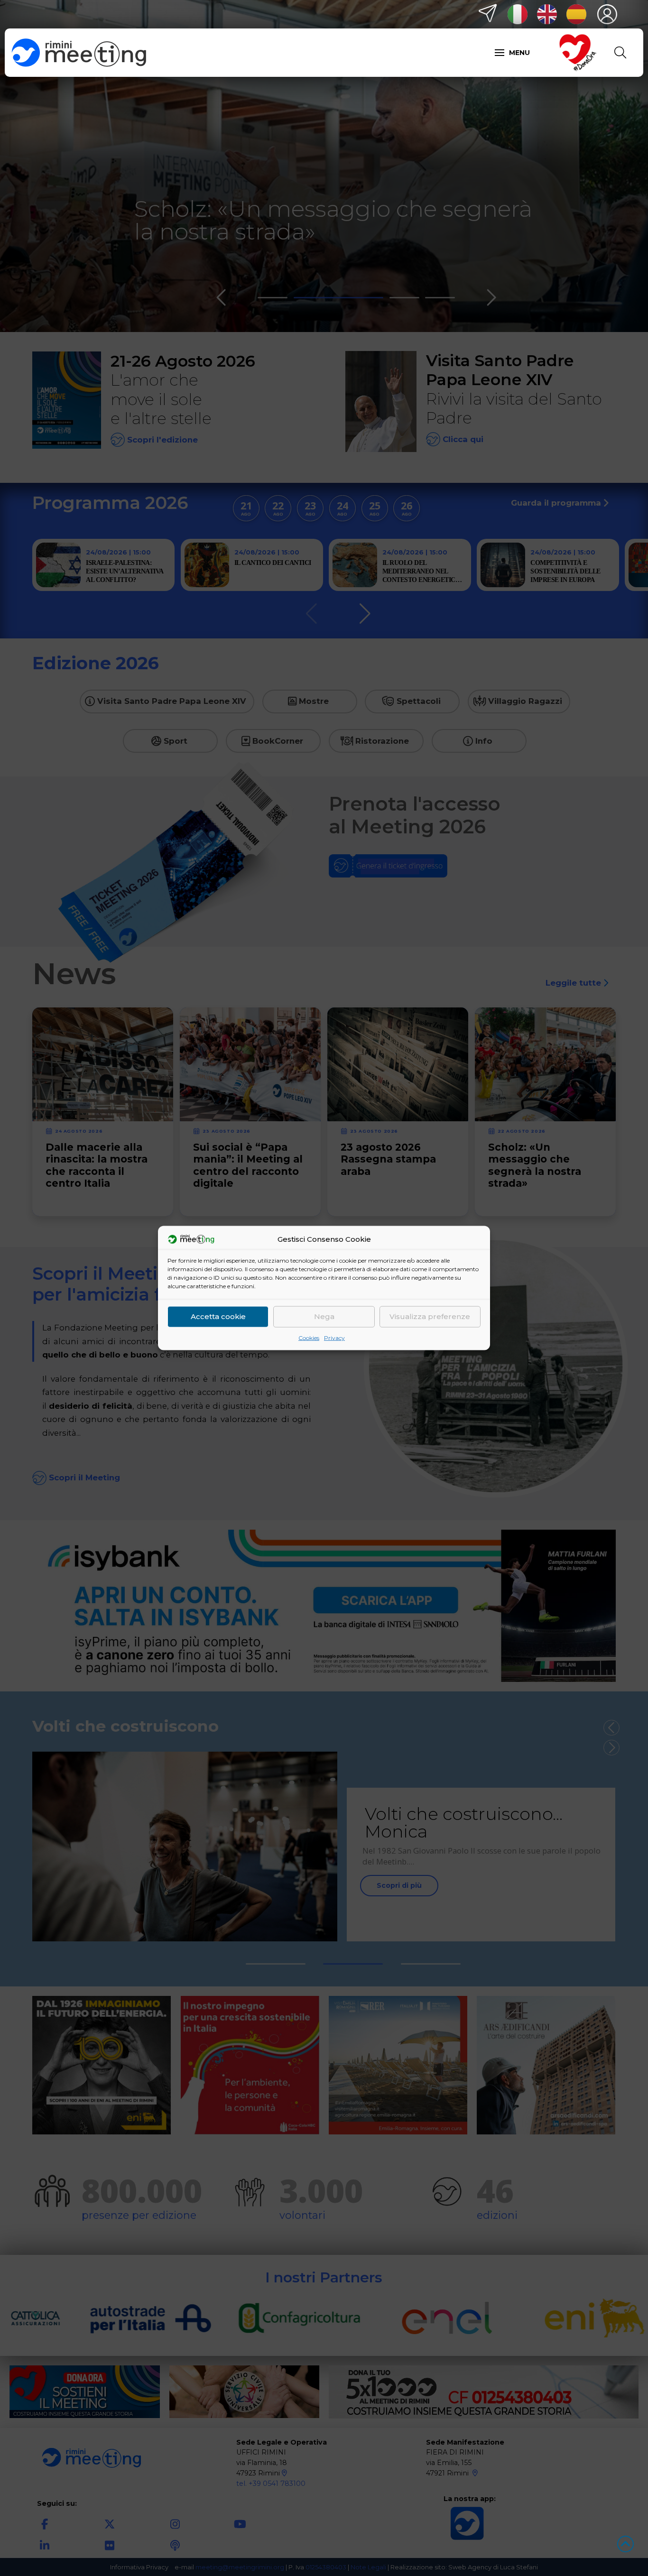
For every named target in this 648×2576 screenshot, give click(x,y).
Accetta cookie (218, 1316)
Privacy (334, 1337)
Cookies (309, 1337)
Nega (324, 1316)
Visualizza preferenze (430, 1316)
